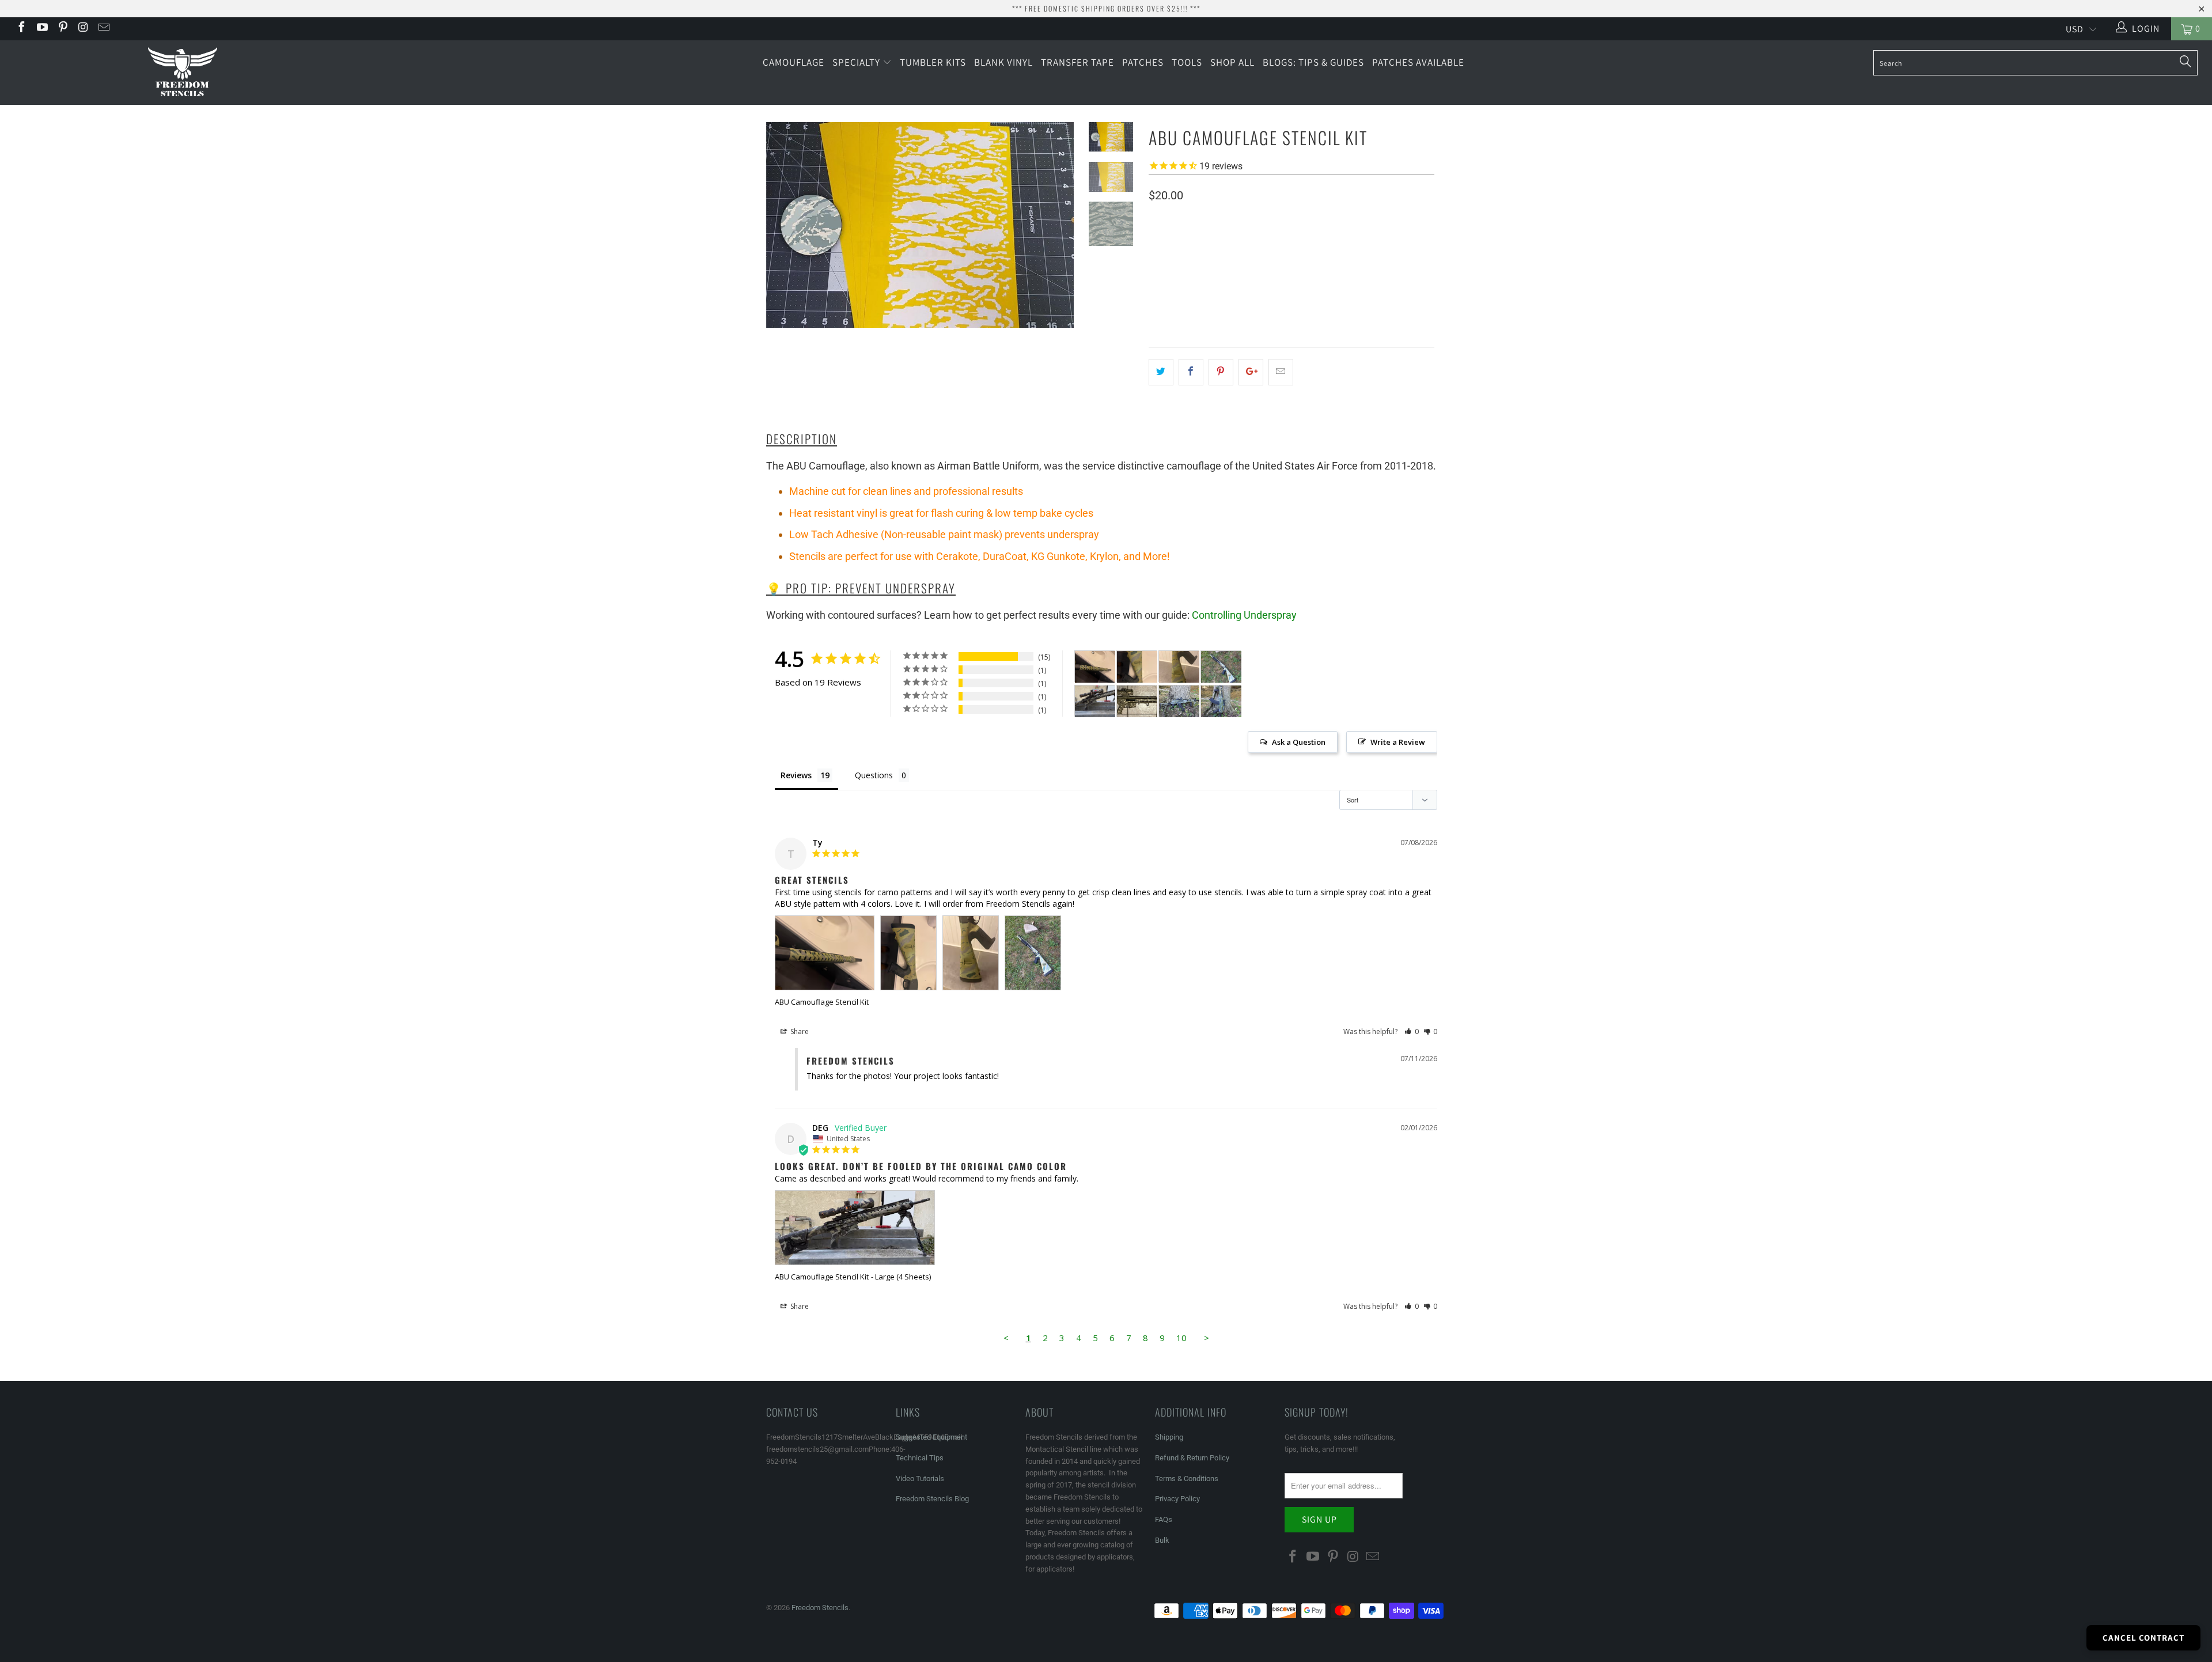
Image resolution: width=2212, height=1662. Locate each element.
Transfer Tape (1077, 62)
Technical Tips (920, 1458)
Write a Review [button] (1398, 742)
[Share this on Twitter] (1161, 372)
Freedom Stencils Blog (932, 1499)
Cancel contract (2143, 1638)
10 (1181, 1338)
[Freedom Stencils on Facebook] (21, 29)
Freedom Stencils (820, 1608)
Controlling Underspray (1244, 615)
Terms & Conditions (1187, 1479)
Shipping (1169, 1437)
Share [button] (799, 1031)
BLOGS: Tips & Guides (1313, 62)
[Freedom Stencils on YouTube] (41, 29)
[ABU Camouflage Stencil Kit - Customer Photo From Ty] (1095, 667)
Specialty (857, 62)
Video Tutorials (920, 1479)
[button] (1412, 1031)
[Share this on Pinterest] (1221, 372)
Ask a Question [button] (1299, 742)
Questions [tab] (874, 775)
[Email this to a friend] (1281, 372)
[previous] (783, 234)
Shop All (1232, 62)
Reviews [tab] (796, 775)
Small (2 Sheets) (1187, 265)
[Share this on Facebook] (1191, 372)
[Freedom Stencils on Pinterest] (62, 29)
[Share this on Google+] (1251, 372)
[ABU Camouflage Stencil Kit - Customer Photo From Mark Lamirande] (1137, 701)
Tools (1187, 62)
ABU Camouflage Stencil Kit (822, 1002)
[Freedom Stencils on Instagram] (83, 29)
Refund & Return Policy (1192, 1458)
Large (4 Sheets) (1268, 265)
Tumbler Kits (933, 62)
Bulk (1162, 1540)
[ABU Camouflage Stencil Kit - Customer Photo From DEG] (1095, 701)
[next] (1058, 234)
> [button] (1207, 1338)
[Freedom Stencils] (183, 73)
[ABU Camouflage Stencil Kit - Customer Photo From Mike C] (1179, 701)
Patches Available (1418, 62)
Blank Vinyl (1003, 62)
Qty (1156, 299)
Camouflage (793, 62)
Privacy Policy (1177, 1499)
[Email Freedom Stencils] (103, 29)
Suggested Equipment (931, 1437)
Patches (1143, 62)
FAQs (1164, 1519)
